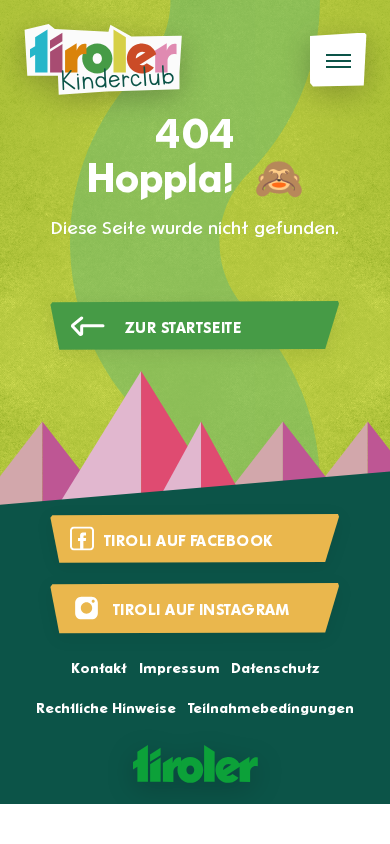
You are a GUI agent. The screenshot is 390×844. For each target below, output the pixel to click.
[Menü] (338, 60)
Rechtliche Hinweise (106, 709)
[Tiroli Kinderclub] (103, 60)
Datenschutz (275, 669)
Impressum (179, 669)
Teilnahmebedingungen (271, 709)
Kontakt (99, 669)
